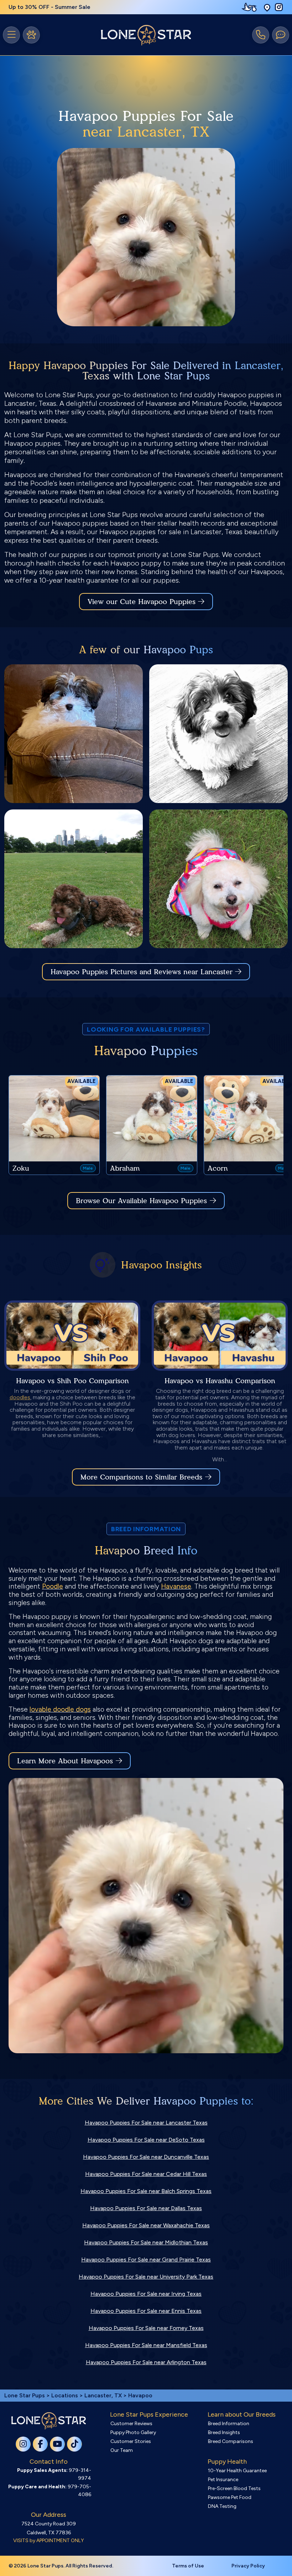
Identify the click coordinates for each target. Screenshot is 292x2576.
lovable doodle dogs (60, 1709)
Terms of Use (188, 2566)
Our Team (122, 2450)
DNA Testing (222, 2506)
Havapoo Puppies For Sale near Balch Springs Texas (146, 2191)
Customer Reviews (131, 2424)
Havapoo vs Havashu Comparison (220, 1381)
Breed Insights (224, 2432)
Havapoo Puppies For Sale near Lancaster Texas (146, 2123)
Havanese (176, 1586)
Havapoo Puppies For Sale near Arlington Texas (146, 2362)
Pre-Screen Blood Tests (234, 2488)
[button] (267, 7)
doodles (20, 1397)
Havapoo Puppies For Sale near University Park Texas (146, 2277)
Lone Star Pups (25, 2395)
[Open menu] (11, 35)
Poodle (53, 1586)
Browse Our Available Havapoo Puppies (141, 1201)
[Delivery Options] (251, 7)
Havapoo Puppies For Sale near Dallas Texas (146, 2208)
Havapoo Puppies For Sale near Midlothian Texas (146, 2242)
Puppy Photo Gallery (133, 2432)
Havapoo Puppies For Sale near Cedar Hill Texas (146, 2174)
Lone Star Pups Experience (149, 2414)
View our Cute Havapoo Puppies (143, 602)
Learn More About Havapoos (65, 1761)
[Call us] (261, 35)
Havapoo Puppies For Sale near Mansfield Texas (146, 2345)
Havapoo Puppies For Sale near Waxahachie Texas (146, 2225)
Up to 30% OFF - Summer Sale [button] (49, 7)
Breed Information (229, 2424)
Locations (65, 2395)
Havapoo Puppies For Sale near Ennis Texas (146, 2311)
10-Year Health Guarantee (237, 2471)
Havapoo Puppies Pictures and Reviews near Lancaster (143, 972)
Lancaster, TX (104, 2395)
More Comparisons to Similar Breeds (141, 1477)
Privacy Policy (248, 2566)
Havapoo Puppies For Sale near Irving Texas (146, 2294)
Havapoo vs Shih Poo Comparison (72, 1381)
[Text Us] (281, 35)
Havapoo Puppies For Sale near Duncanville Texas (146, 2157)
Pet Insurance (223, 2480)
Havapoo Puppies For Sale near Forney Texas (146, 2328)
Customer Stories (131, 2441)
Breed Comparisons (231, 2441)
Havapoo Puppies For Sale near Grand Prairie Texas (146, 2260)
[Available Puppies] (31, 35)
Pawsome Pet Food (230, 2497)
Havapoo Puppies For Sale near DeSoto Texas (146, 2140)
